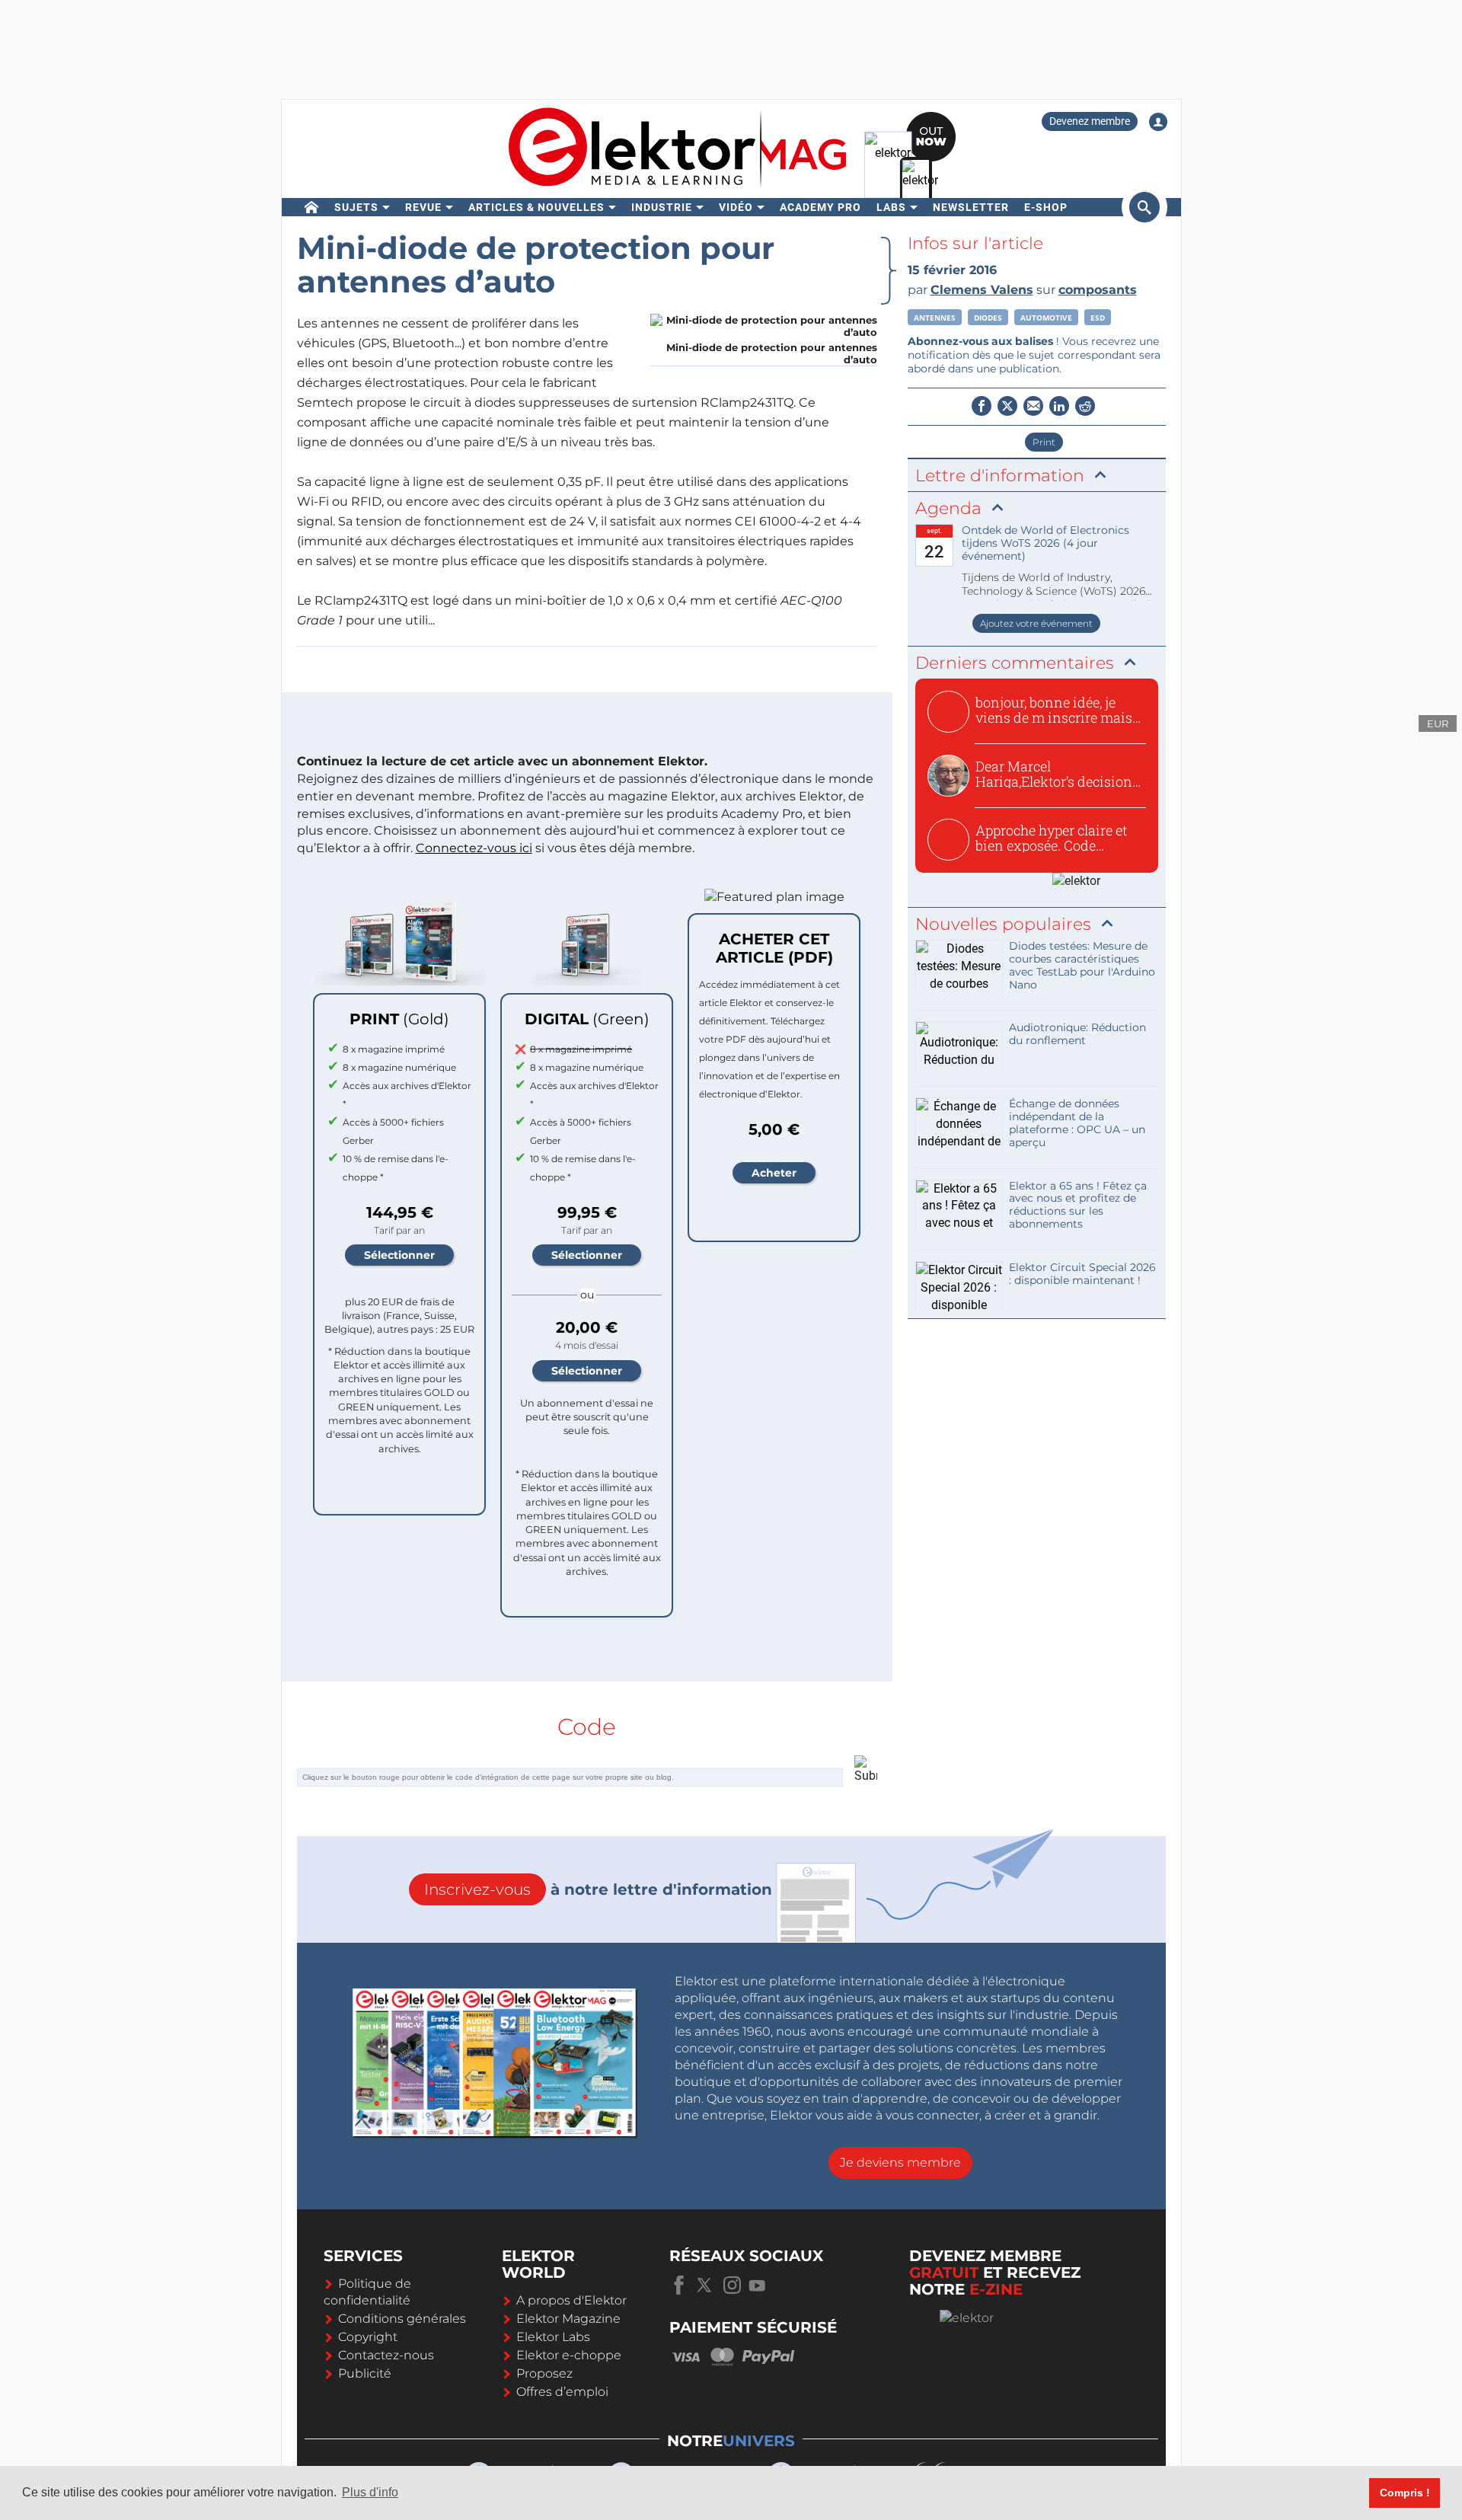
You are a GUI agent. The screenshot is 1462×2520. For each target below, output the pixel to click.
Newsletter (971, 207)
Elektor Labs (553, 2337)
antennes (935, 318)
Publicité (365, 2373)
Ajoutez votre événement (1036, 623)
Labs (891, 207)
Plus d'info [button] (370, 2492)
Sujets (356, 207)
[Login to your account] (1158, 122)
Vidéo (736, 207)
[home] (312, 207)
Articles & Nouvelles (536, 207)
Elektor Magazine (568, 2319)
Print (1044, 442)
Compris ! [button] (1405, 2493)
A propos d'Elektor (571, 2300)
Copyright (368, 2337)
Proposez (544, 2373)
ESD (1098, 318)
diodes (988, 318)
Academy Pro (820, 207)
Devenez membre (1090, 121)
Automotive (1046, 318)
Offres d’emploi (562, 2392)
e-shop (1046, 207)
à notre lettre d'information (598, 1889)
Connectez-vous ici (474, 848)
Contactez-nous (386, 2355)
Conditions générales (402, 2319)
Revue (423, 207)
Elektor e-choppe (569, 2355)
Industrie (662, 207)
